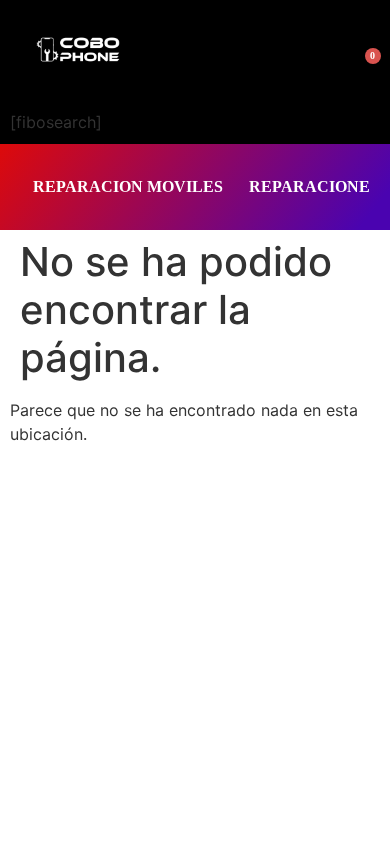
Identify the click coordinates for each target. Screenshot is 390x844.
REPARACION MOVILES (128, 186)
